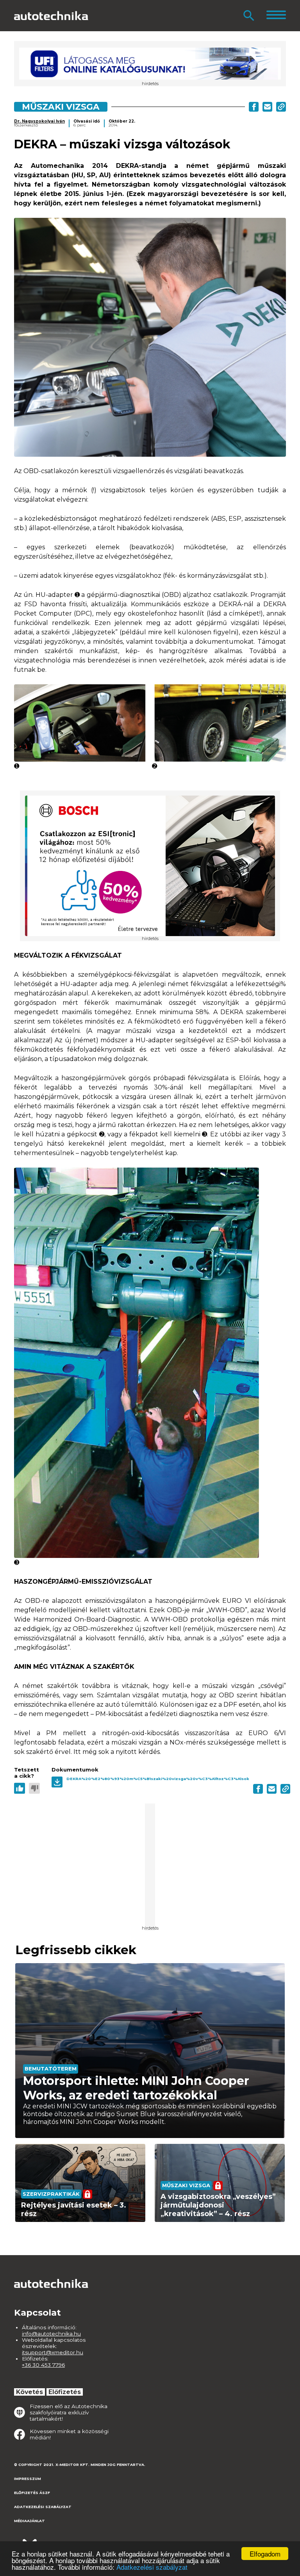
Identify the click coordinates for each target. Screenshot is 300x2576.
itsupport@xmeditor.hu (53, 2352)
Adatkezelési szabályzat (152, 2567)
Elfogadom (265, 2554)
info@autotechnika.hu (51, 2334)
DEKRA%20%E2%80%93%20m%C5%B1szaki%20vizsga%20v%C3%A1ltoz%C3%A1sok (158, 1779)
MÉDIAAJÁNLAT (29, 2521)
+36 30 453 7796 (43, 2365)
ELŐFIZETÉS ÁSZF (32, 2493)
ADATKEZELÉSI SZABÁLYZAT (43, 2507)
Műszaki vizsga (61, 107)
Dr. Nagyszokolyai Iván (39, 121)
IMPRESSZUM (28, 2479)
